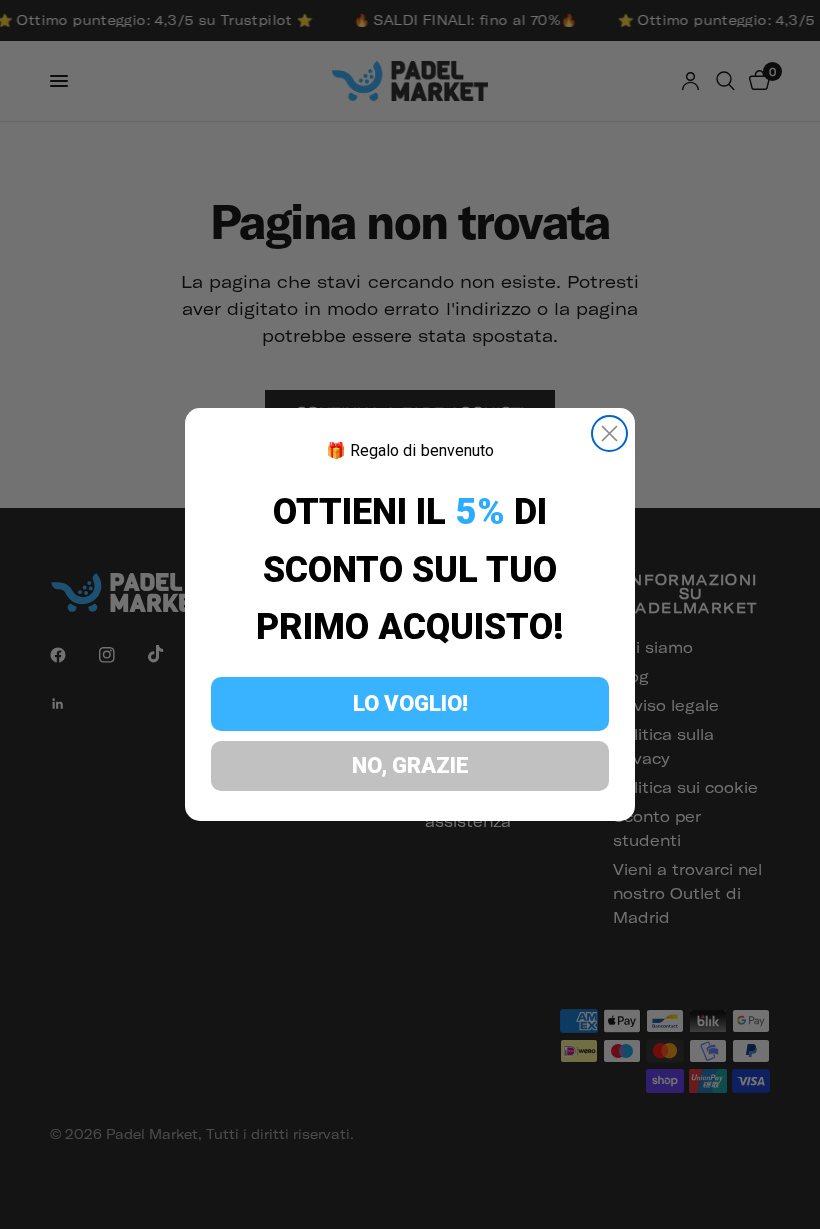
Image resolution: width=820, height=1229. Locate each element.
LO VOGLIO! (410, 703)
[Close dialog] (609, 433)
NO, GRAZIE (410, 765)
